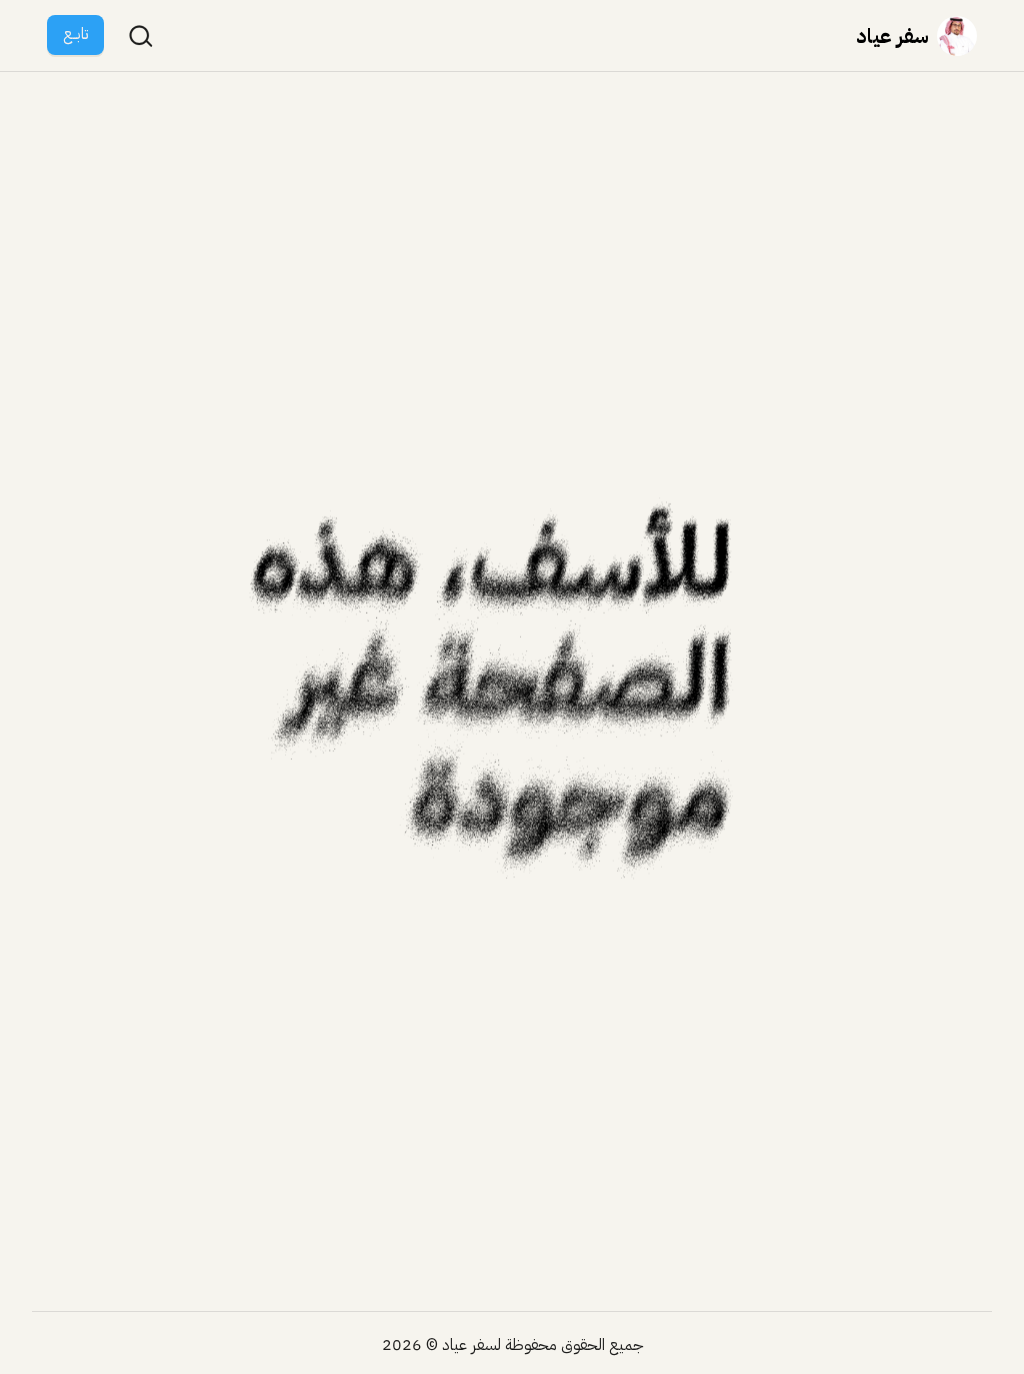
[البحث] (141, 36)
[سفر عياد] (957, 36)
